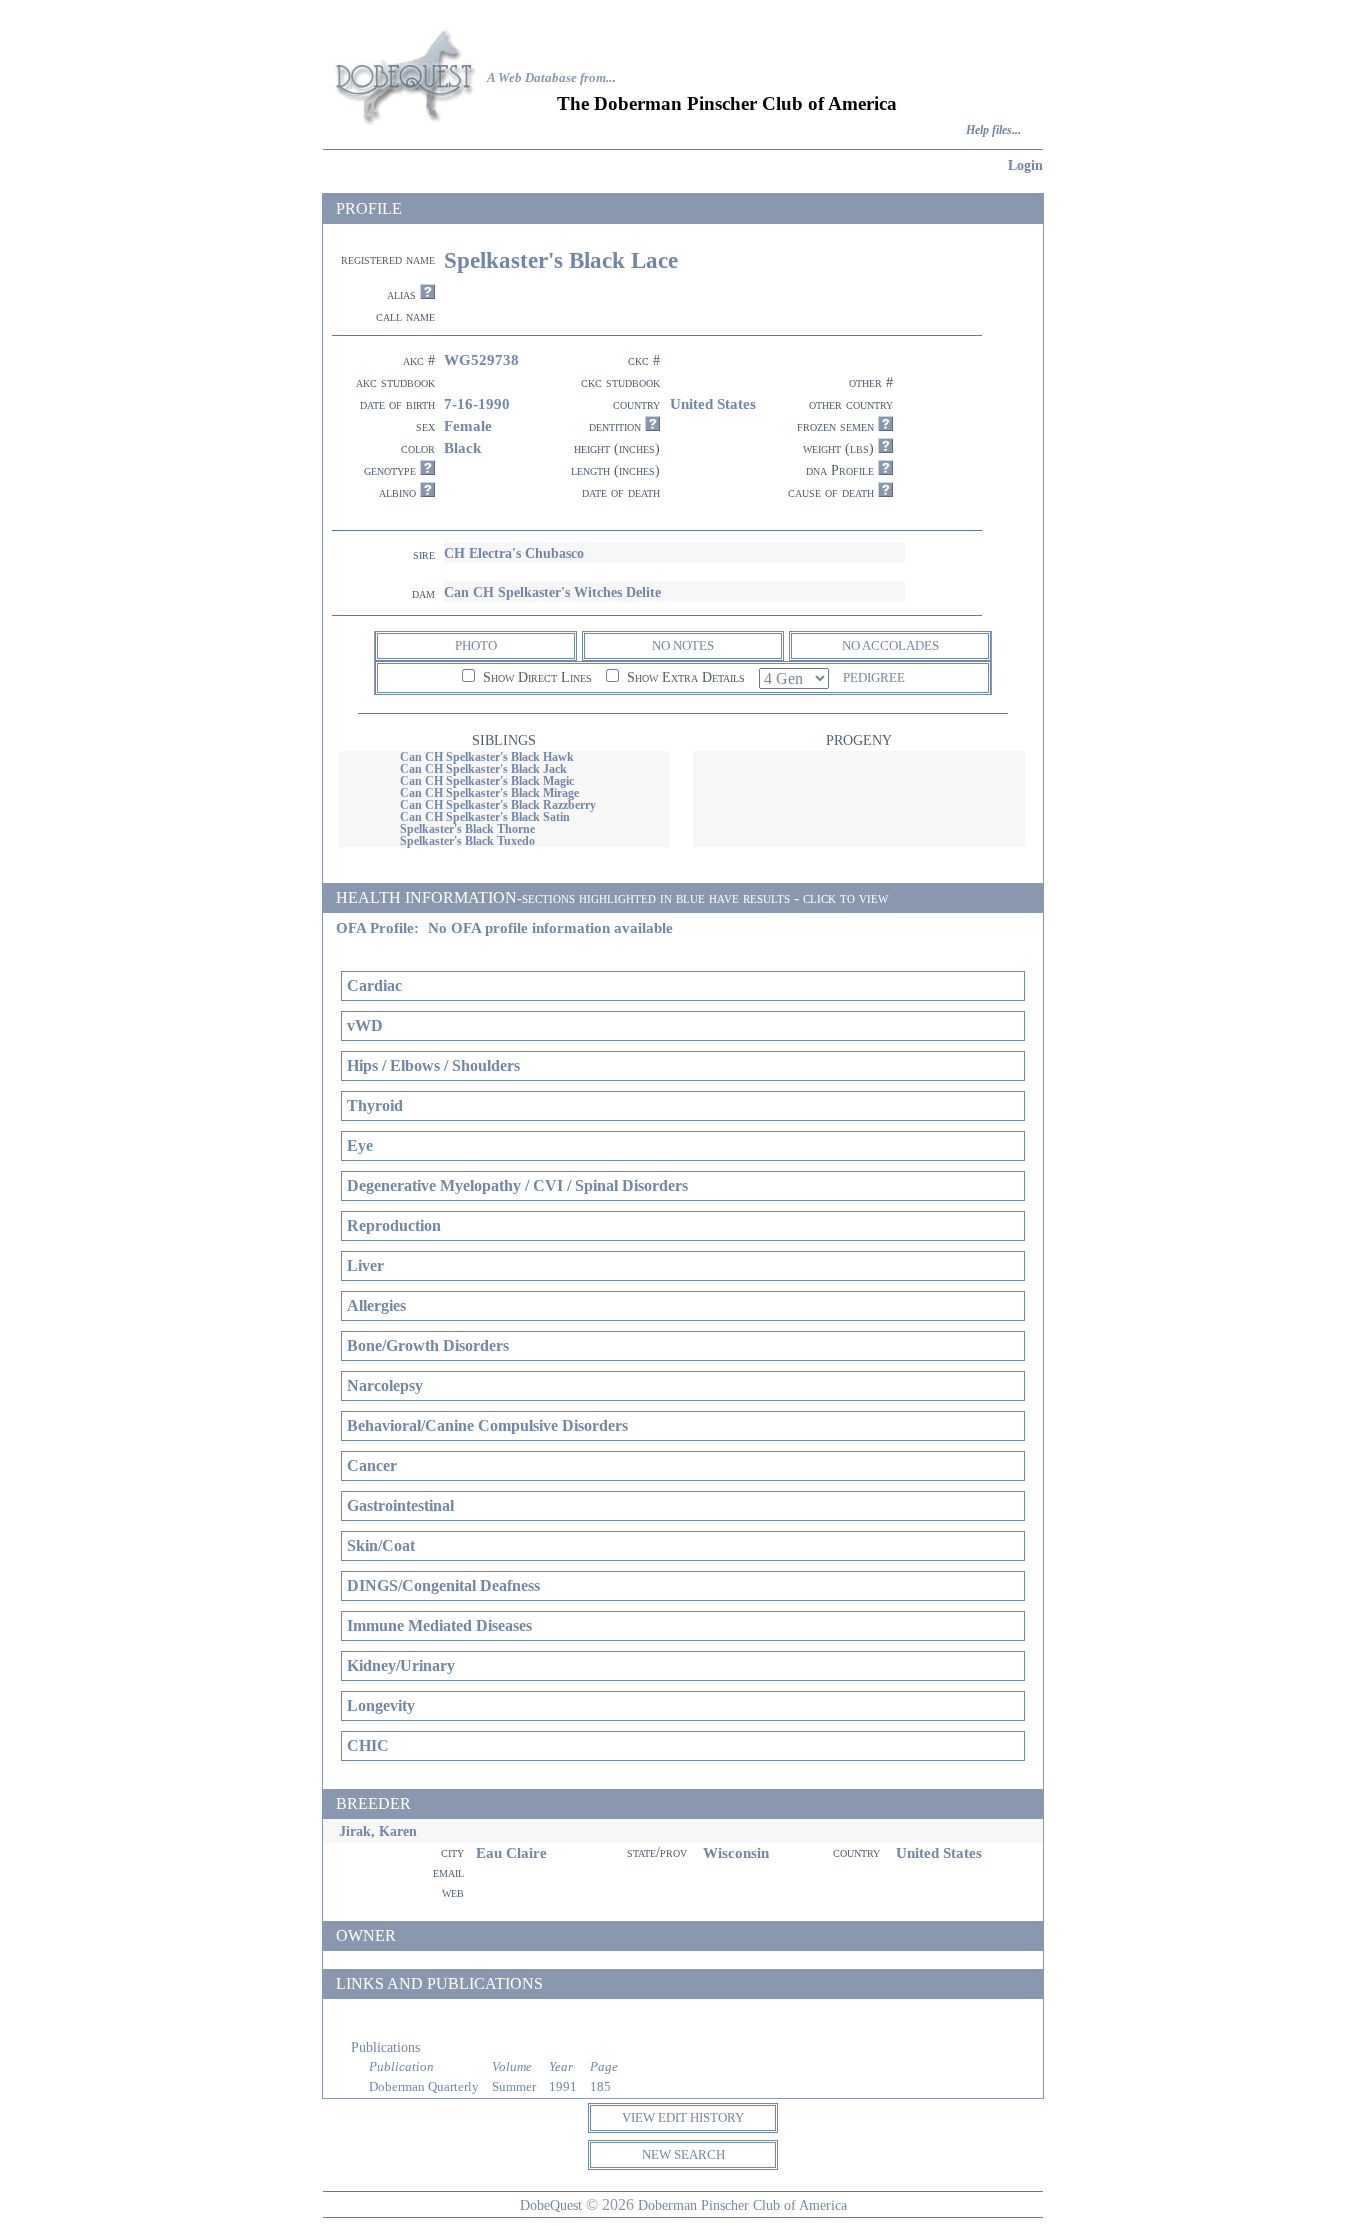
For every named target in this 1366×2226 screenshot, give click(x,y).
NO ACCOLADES (890, 645)
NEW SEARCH (683, 2154)
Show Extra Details (684, 677)
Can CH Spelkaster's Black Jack (483, 769)
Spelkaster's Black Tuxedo (467, 841)
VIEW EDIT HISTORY (683, 2117)
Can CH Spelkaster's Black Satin (485, 817)
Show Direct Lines (535, 677)
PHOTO (476, 645)
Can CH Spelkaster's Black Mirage (489, 793)
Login (1025, 165)
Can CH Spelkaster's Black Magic (487, 781)
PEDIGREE (874, 677)
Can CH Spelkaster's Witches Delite (552, 592)
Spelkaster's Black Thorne (467, 829)
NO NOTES (683, 645)
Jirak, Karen (378, 1831)
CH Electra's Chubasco (514, 553)
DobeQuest (551, 2205)
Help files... (993, 130)
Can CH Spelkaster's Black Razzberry (498, 805)
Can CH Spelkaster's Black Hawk (487, 757)
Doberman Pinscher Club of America (742, 2205)
